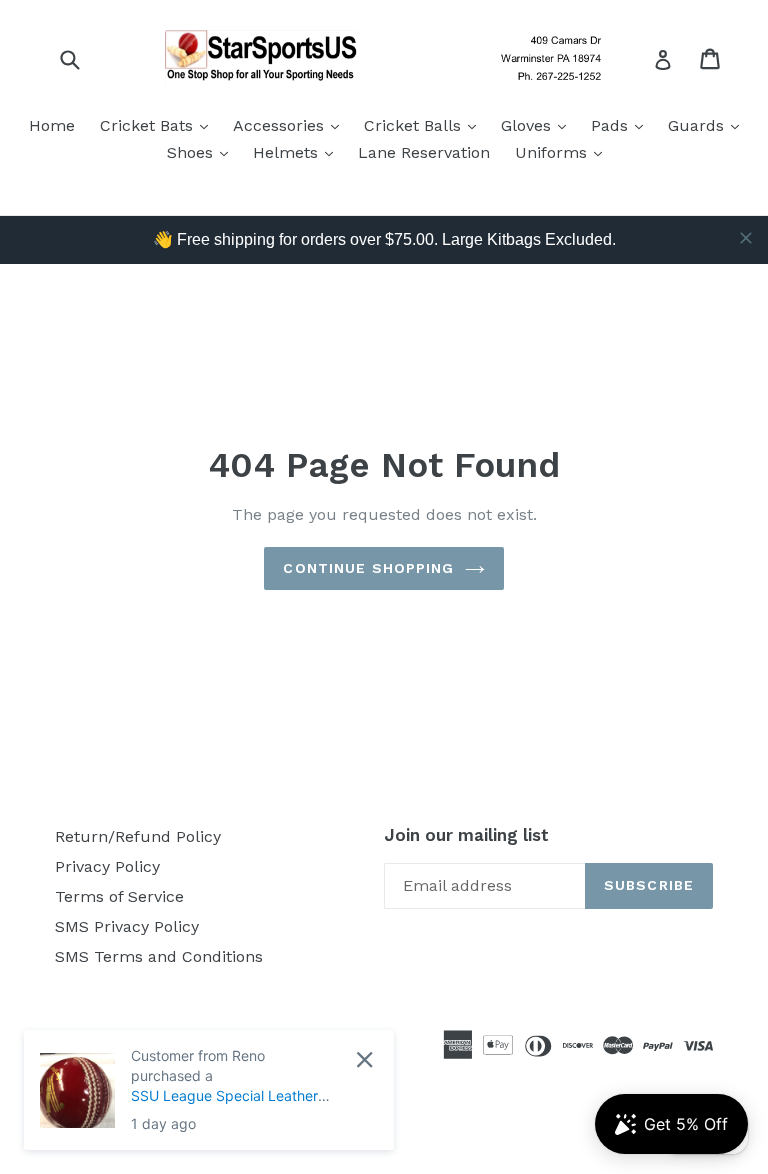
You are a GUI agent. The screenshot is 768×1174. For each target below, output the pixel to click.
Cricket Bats (159, 125)
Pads (622, 125)
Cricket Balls (425, 125)
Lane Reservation (424, 152)
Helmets (298, 152)
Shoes (202, 152)
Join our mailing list (466, 835)
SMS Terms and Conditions (159, 956)
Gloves (538, 125)
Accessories (291, 125)
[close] (746, 238)
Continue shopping (368, 568)
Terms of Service (119, 896)
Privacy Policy (107, 866)
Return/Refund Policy (138, 836)
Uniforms (563, 152)
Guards (708, 125)
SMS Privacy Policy (127, 926)
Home (52, 125)
